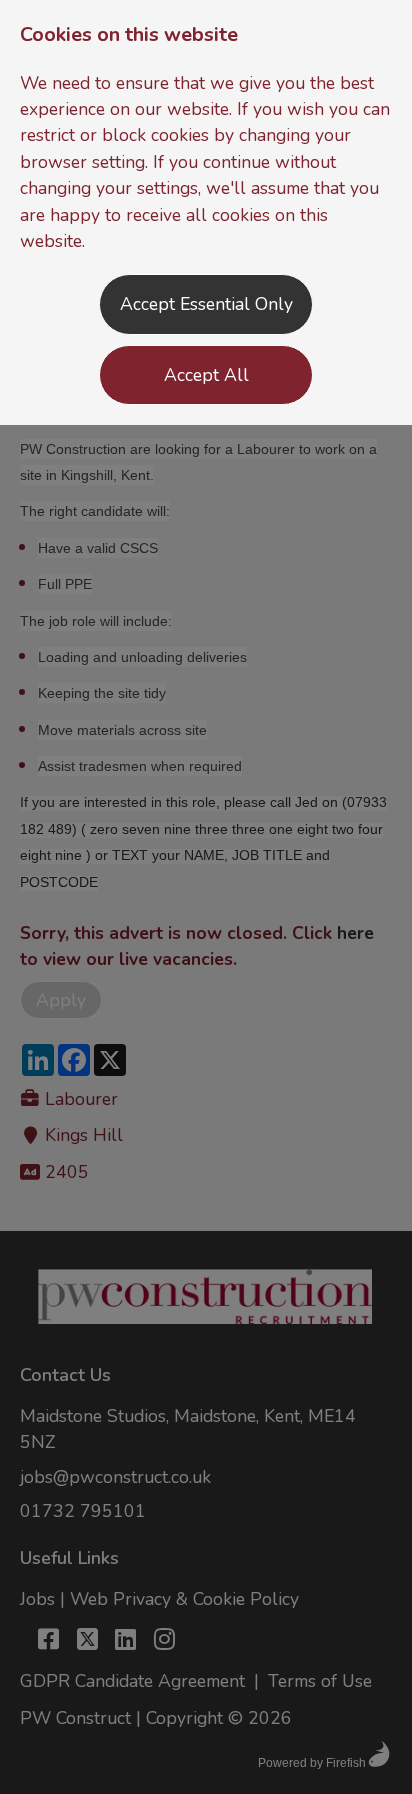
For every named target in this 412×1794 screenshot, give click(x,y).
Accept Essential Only (206, 304)
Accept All (206, 375)
